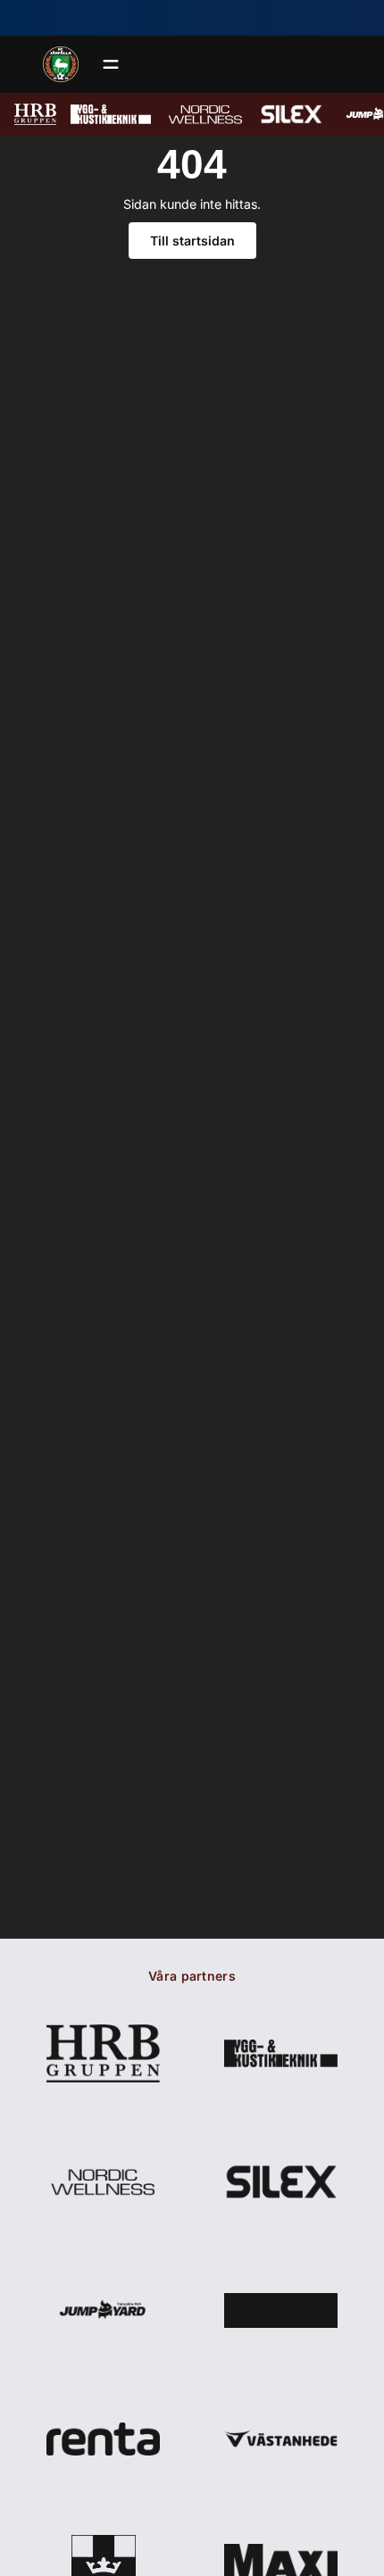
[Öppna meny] (111, 64)
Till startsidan (192, 241)
